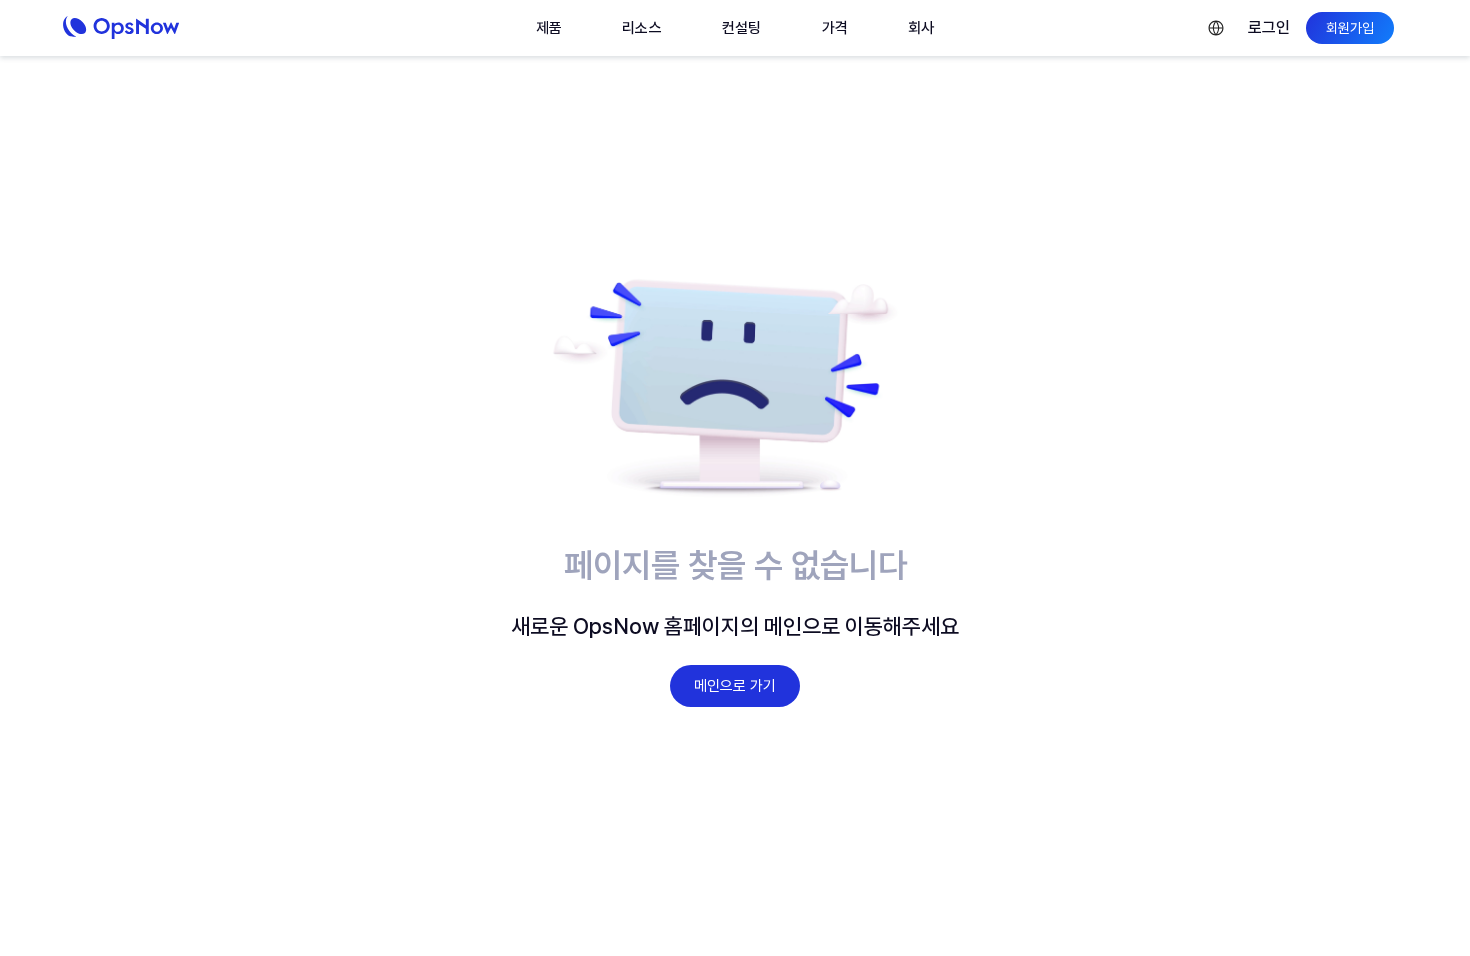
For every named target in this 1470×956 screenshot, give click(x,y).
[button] (549, 28)
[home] (165, 28)
